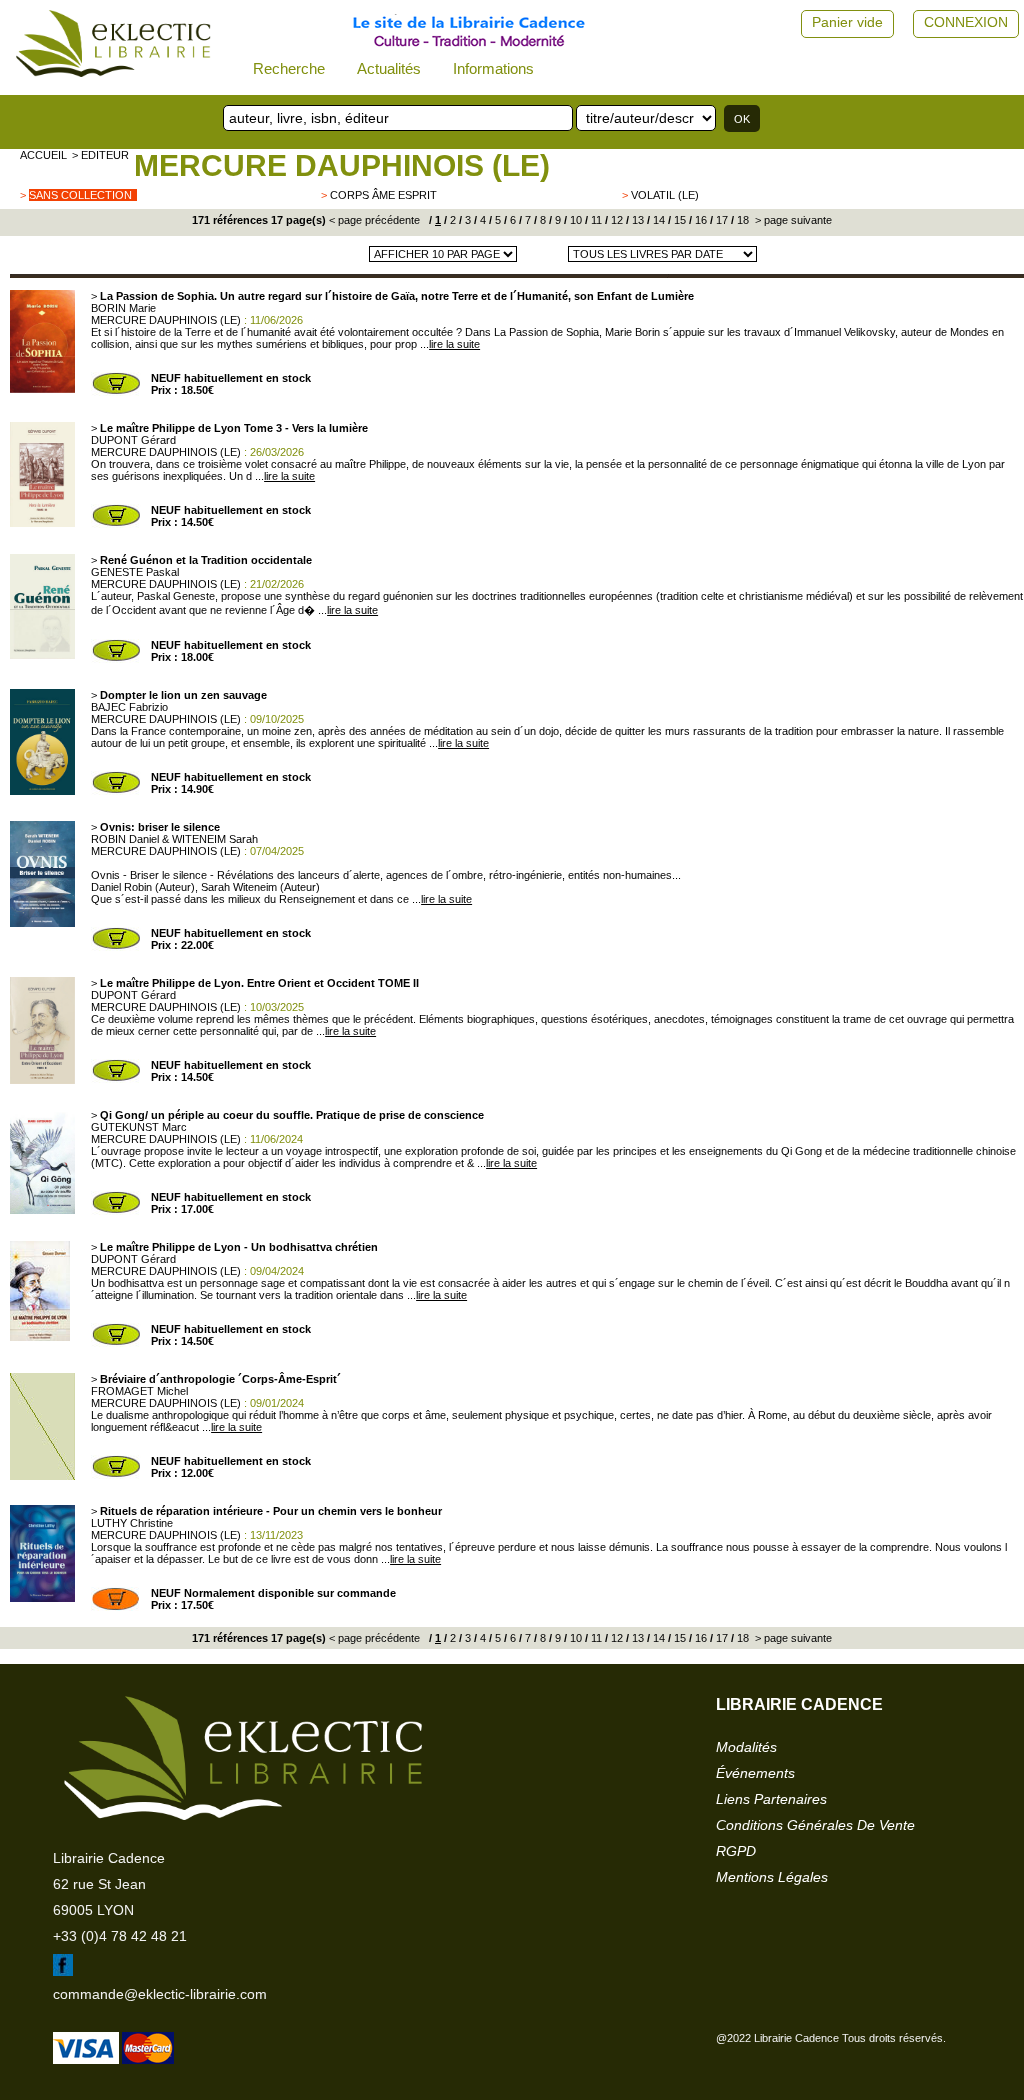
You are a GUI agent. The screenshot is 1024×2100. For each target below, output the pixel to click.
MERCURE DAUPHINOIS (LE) (342, 165)
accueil (43, 155)
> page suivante (792, 220)
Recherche (289, 68)
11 (595, 220)
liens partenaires (771, 1799)
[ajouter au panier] (116, 392)
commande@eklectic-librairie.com (160, 1994)
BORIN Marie (123, 308)
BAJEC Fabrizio (129, 707)
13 (636, 220)
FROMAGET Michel (139, 1391)
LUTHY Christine (132, 1523)
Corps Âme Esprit (383, 195)
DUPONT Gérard (133, 440)
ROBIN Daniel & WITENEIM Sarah (174, 839)
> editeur (100, 155)
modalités (746, 1747)
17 (720, 220)
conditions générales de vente (815, 1825)
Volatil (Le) (665, 195)
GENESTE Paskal (135, 572)
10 (574, 220)
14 (657, 220)
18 (741, 220)
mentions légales (772, 1877)
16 (699, 220)
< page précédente (374, 220)
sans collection (80, 195)
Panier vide (847, 22)
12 (615, 220)
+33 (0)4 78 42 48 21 (120, 1936)
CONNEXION (966, 22)
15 (678, 220)
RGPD (736, 1851)
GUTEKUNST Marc (139, 1127)
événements (755, 1773)
